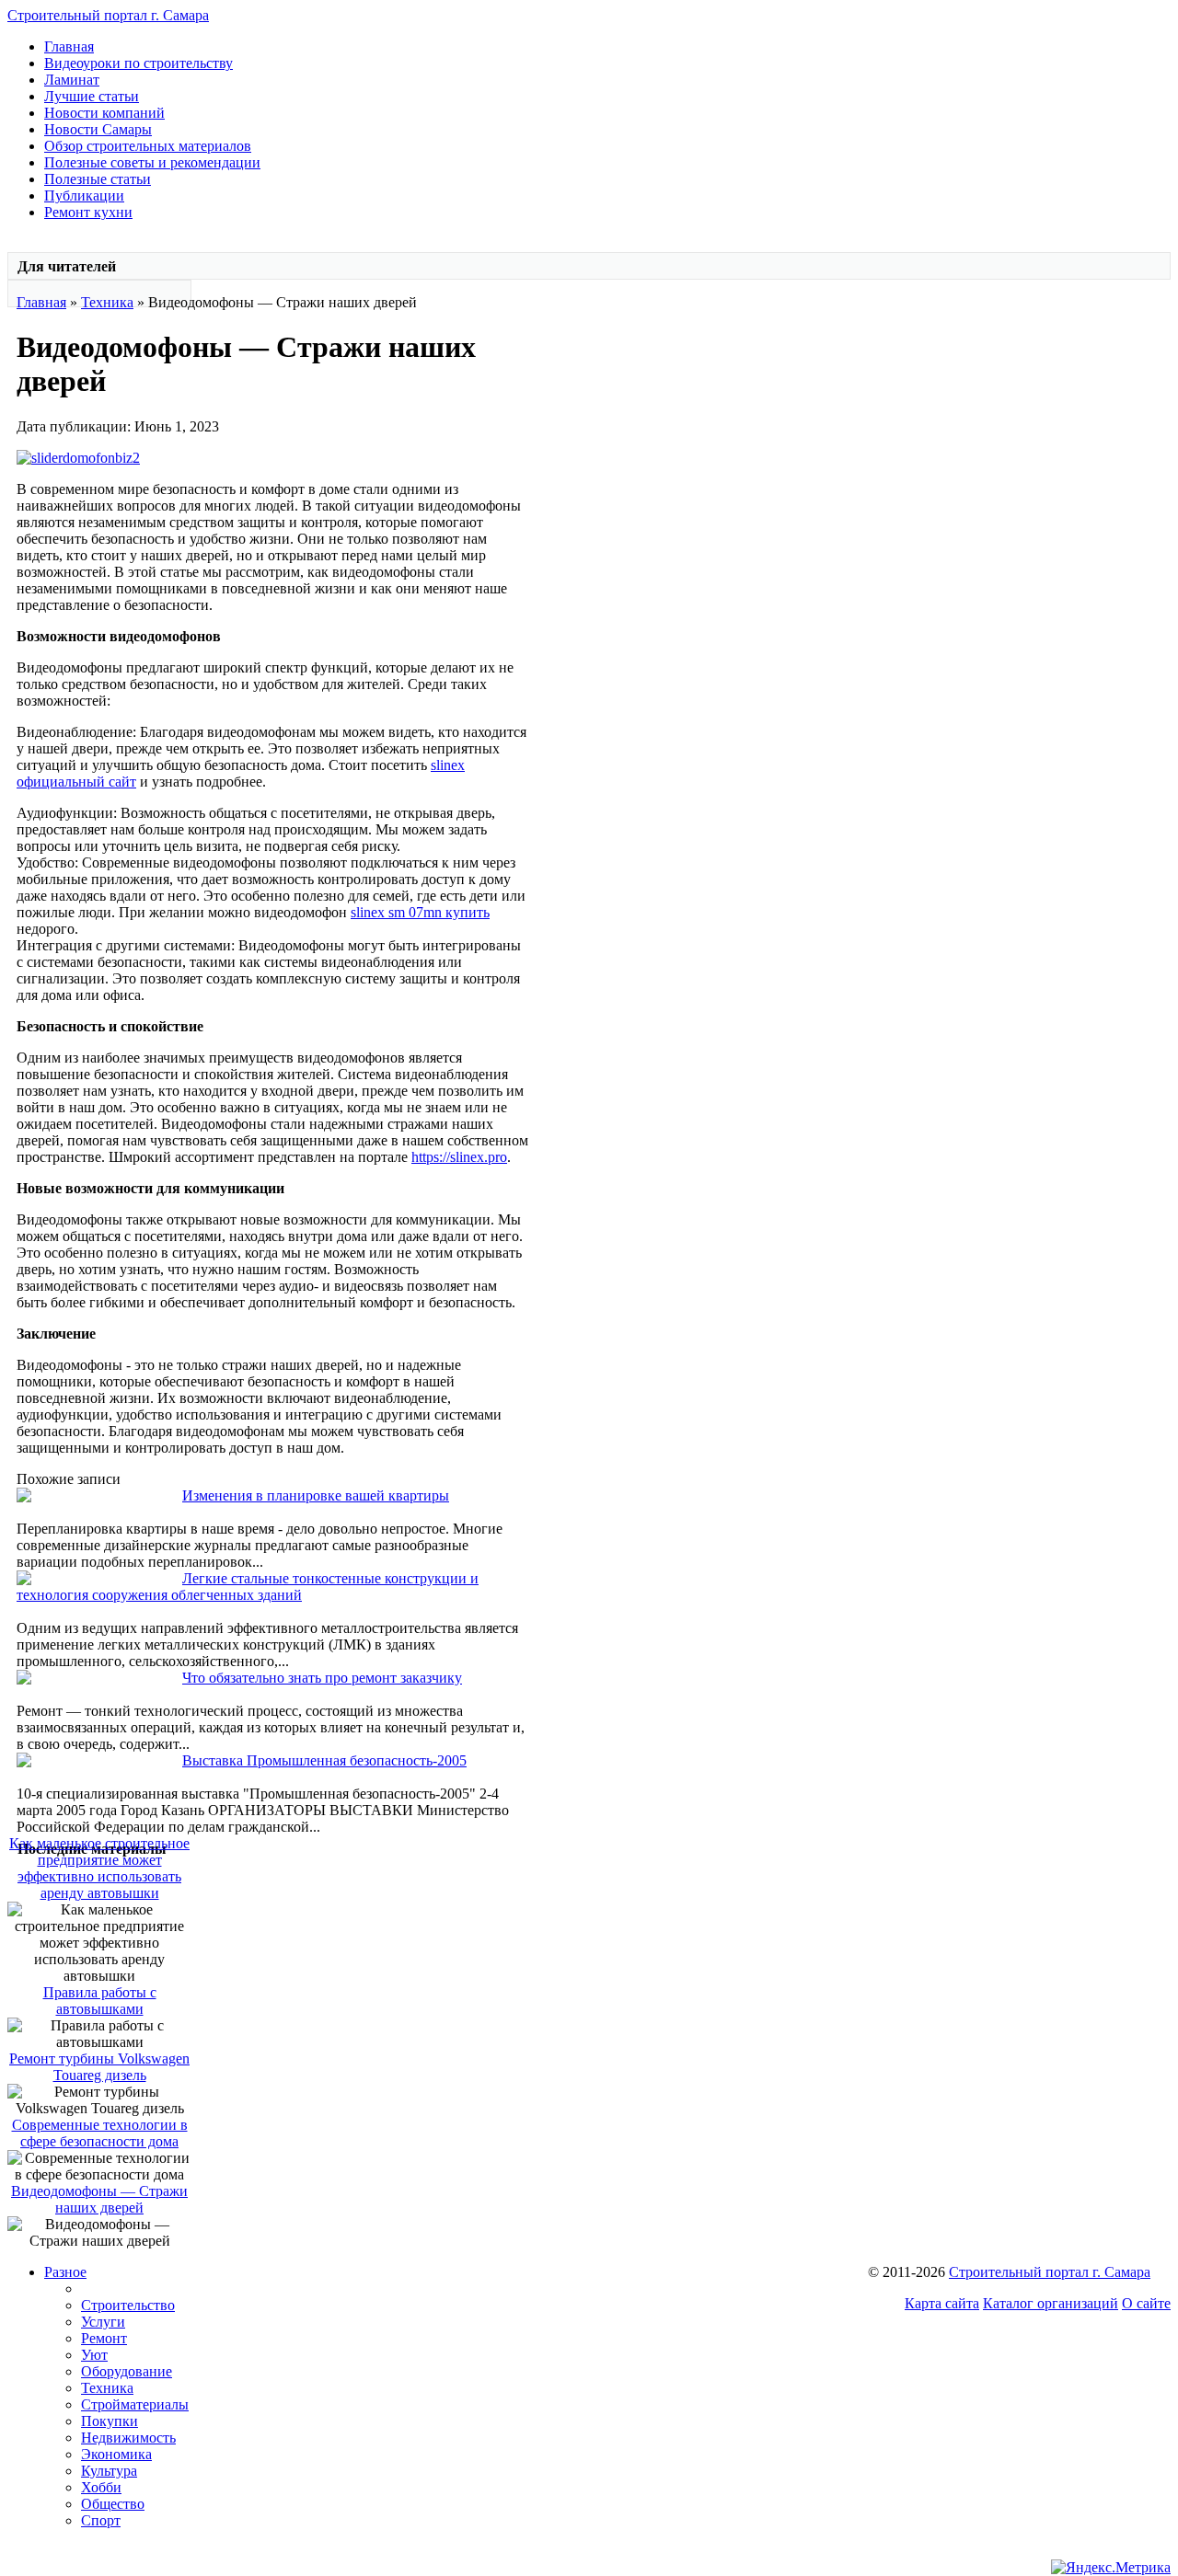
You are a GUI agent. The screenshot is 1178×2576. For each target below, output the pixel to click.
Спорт (101, 2520)
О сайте (1146, 2303)
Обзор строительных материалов (148, 146)
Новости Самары (98, 129)
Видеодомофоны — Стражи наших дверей (99, 2199)
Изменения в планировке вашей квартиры (316, 1495)
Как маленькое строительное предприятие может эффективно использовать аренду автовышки (99, 1868)
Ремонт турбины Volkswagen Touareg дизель (99, 2067)
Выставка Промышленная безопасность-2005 (324, 1760)
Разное (65, 2272)
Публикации (84, 195)
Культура (109, 2471)
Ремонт (104, 2338)
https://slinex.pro (459, 1157)
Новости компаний (104, 113)
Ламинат (72, 80)
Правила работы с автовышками (100, 2001)
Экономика (116, 2454)
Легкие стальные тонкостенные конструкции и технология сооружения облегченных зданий (248, 1587)
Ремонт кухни (88, 212)
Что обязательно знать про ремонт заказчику (322, 1678)
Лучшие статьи (92, 96)
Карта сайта (942, 2303)
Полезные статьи (98, 179)
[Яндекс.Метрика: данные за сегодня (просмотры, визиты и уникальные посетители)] (1111, 2568)
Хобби (101, 2487)
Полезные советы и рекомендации (152, 162)
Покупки (110, 2421)
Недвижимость (128, 2438)
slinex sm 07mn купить (420, 912)
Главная (69, 46)
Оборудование (127, 2371)
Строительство (128, 2305)
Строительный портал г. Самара (108, 15)
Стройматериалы (135, 2404)
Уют (94, 2355)
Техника (107, 302)
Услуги (103, 2322)
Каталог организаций (1051, 2303)
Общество (113, 2504)
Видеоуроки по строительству (139, 63)
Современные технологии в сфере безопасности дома (100, 2133)
